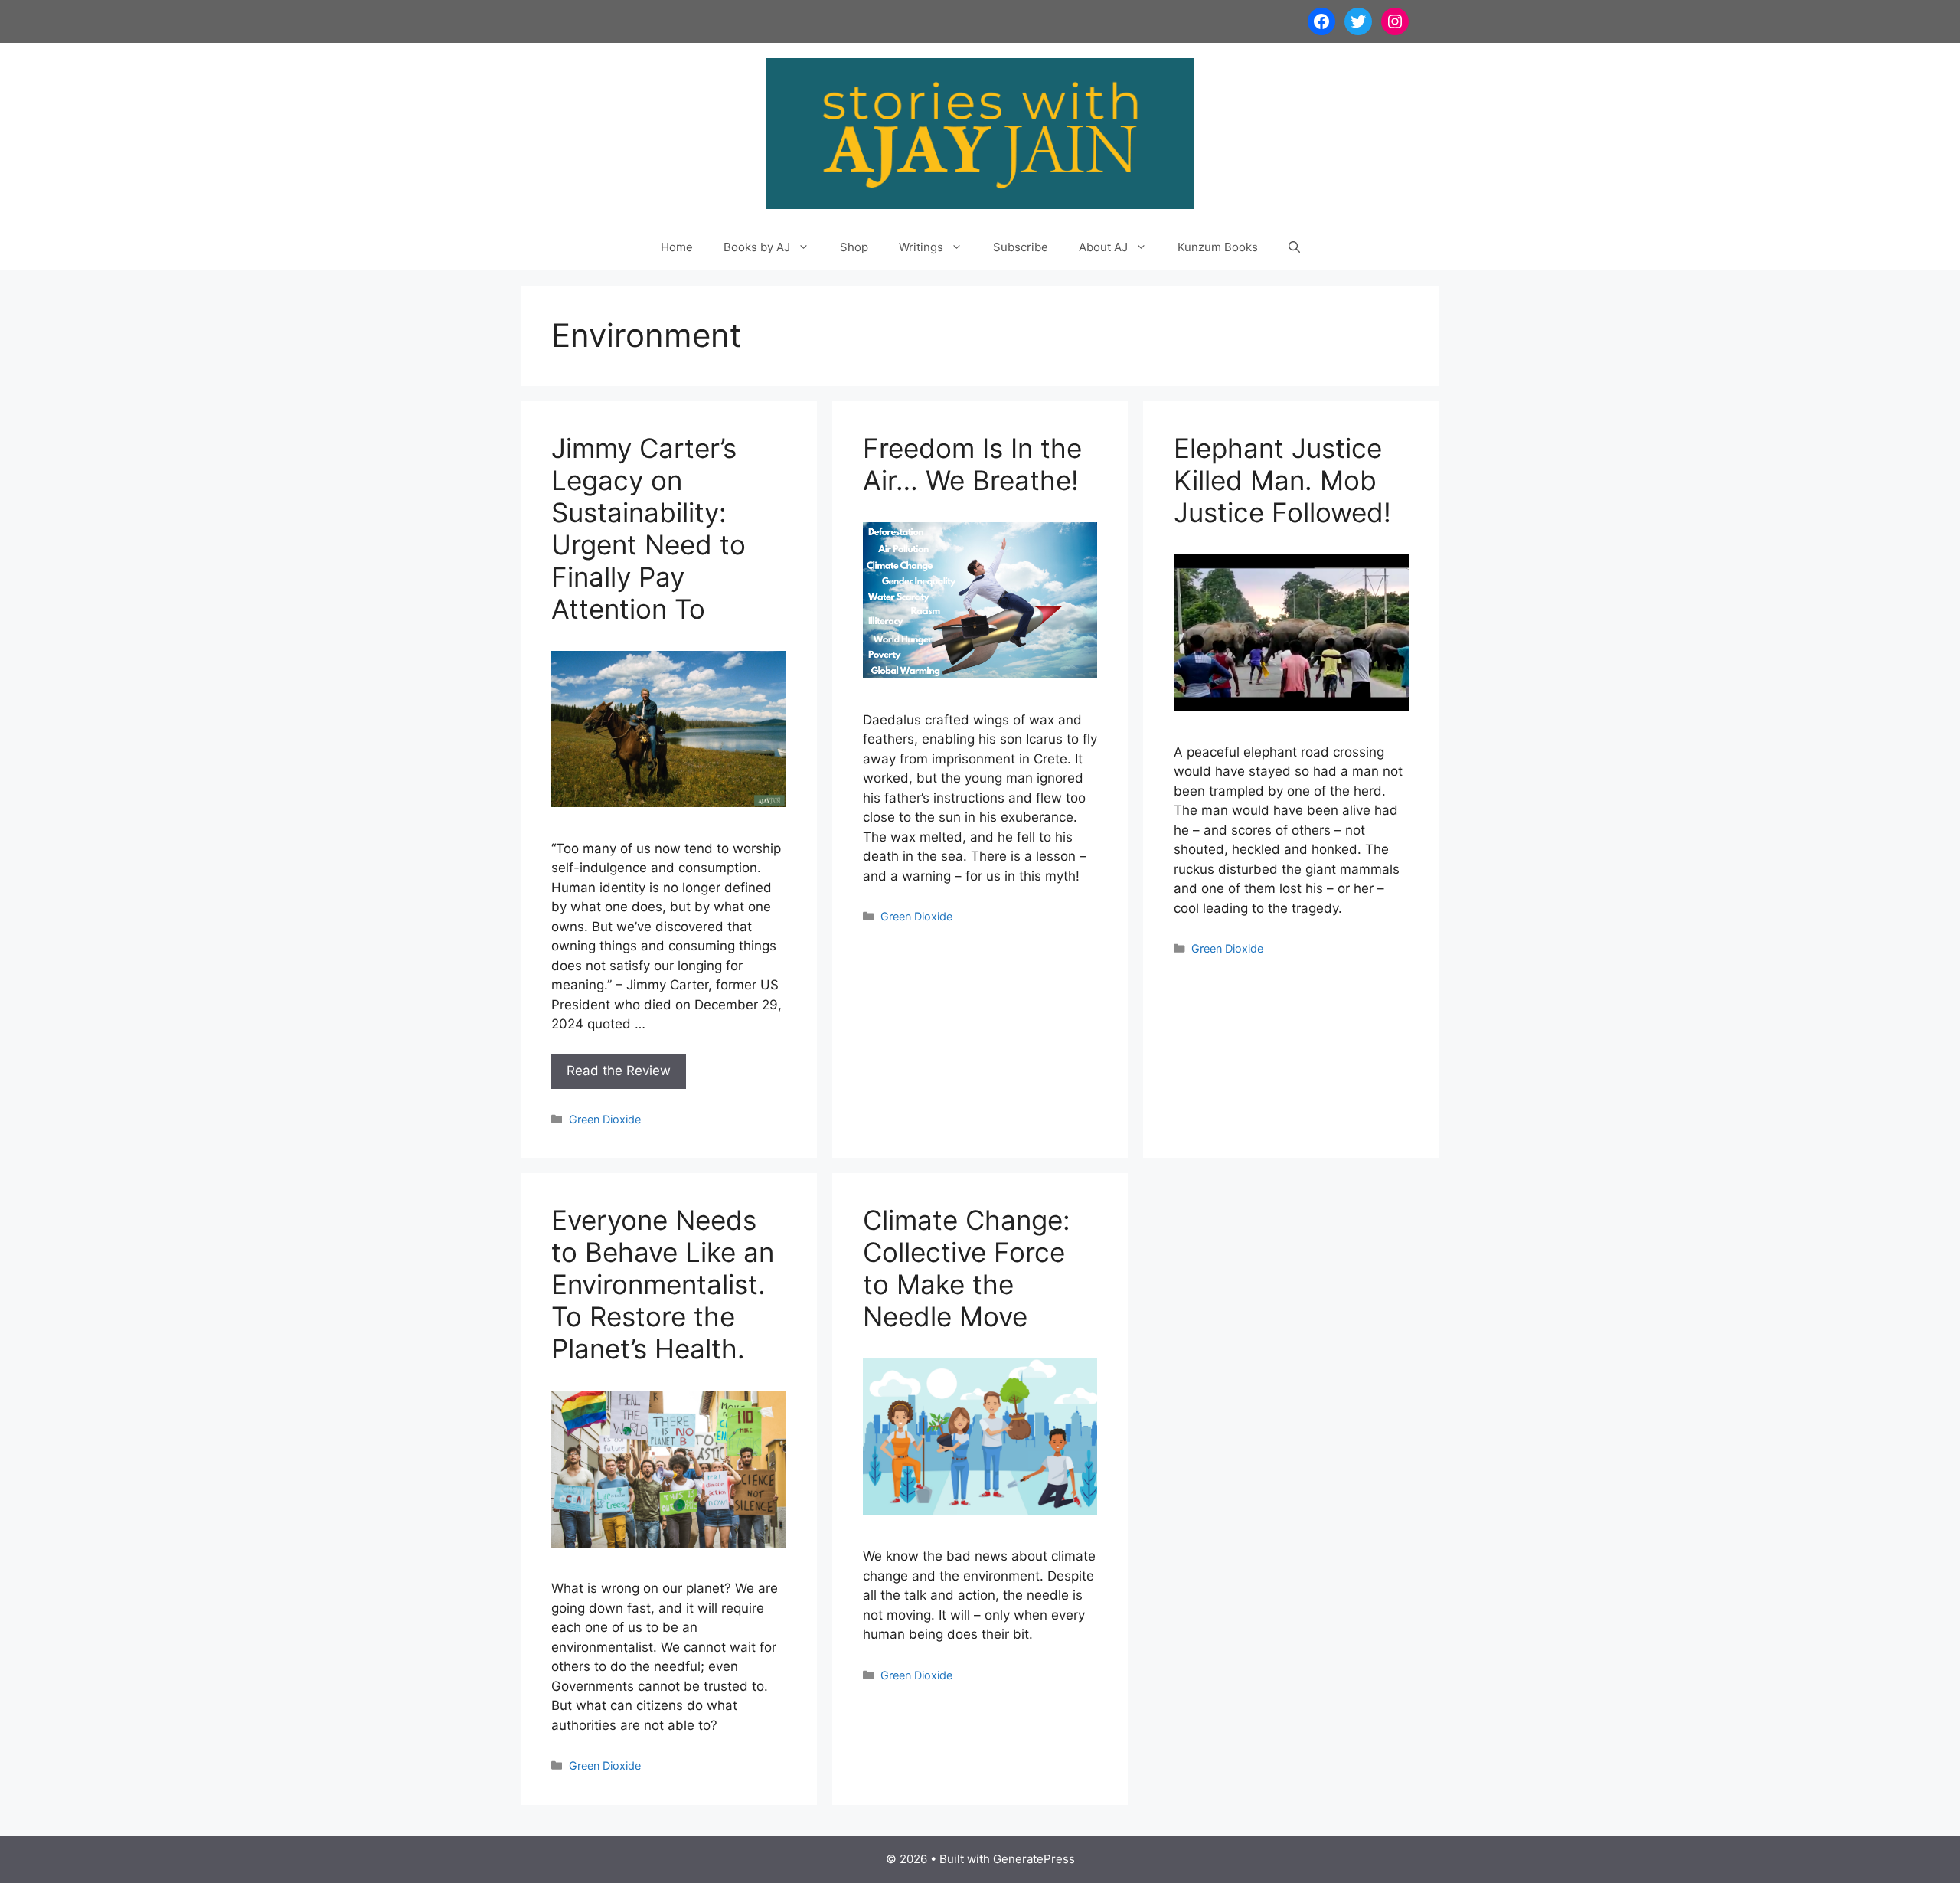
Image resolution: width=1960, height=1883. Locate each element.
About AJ (1103, 247)
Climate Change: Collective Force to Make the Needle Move (967, 1268)
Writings (921, 247)
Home (677, 247)
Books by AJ (757, 247)
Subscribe (1021, 247)
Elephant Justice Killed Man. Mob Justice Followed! (1282, 480)
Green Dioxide (605, 1119)
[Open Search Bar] (1294, 247)
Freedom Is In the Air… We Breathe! (972, 464)
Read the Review (619, 1071)
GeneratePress (1034, 1859)
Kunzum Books (1218, 247)
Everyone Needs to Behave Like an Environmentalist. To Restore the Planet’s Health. (663, 1284)
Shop (854, 247)
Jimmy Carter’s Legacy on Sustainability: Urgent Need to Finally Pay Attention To (648, 528)
